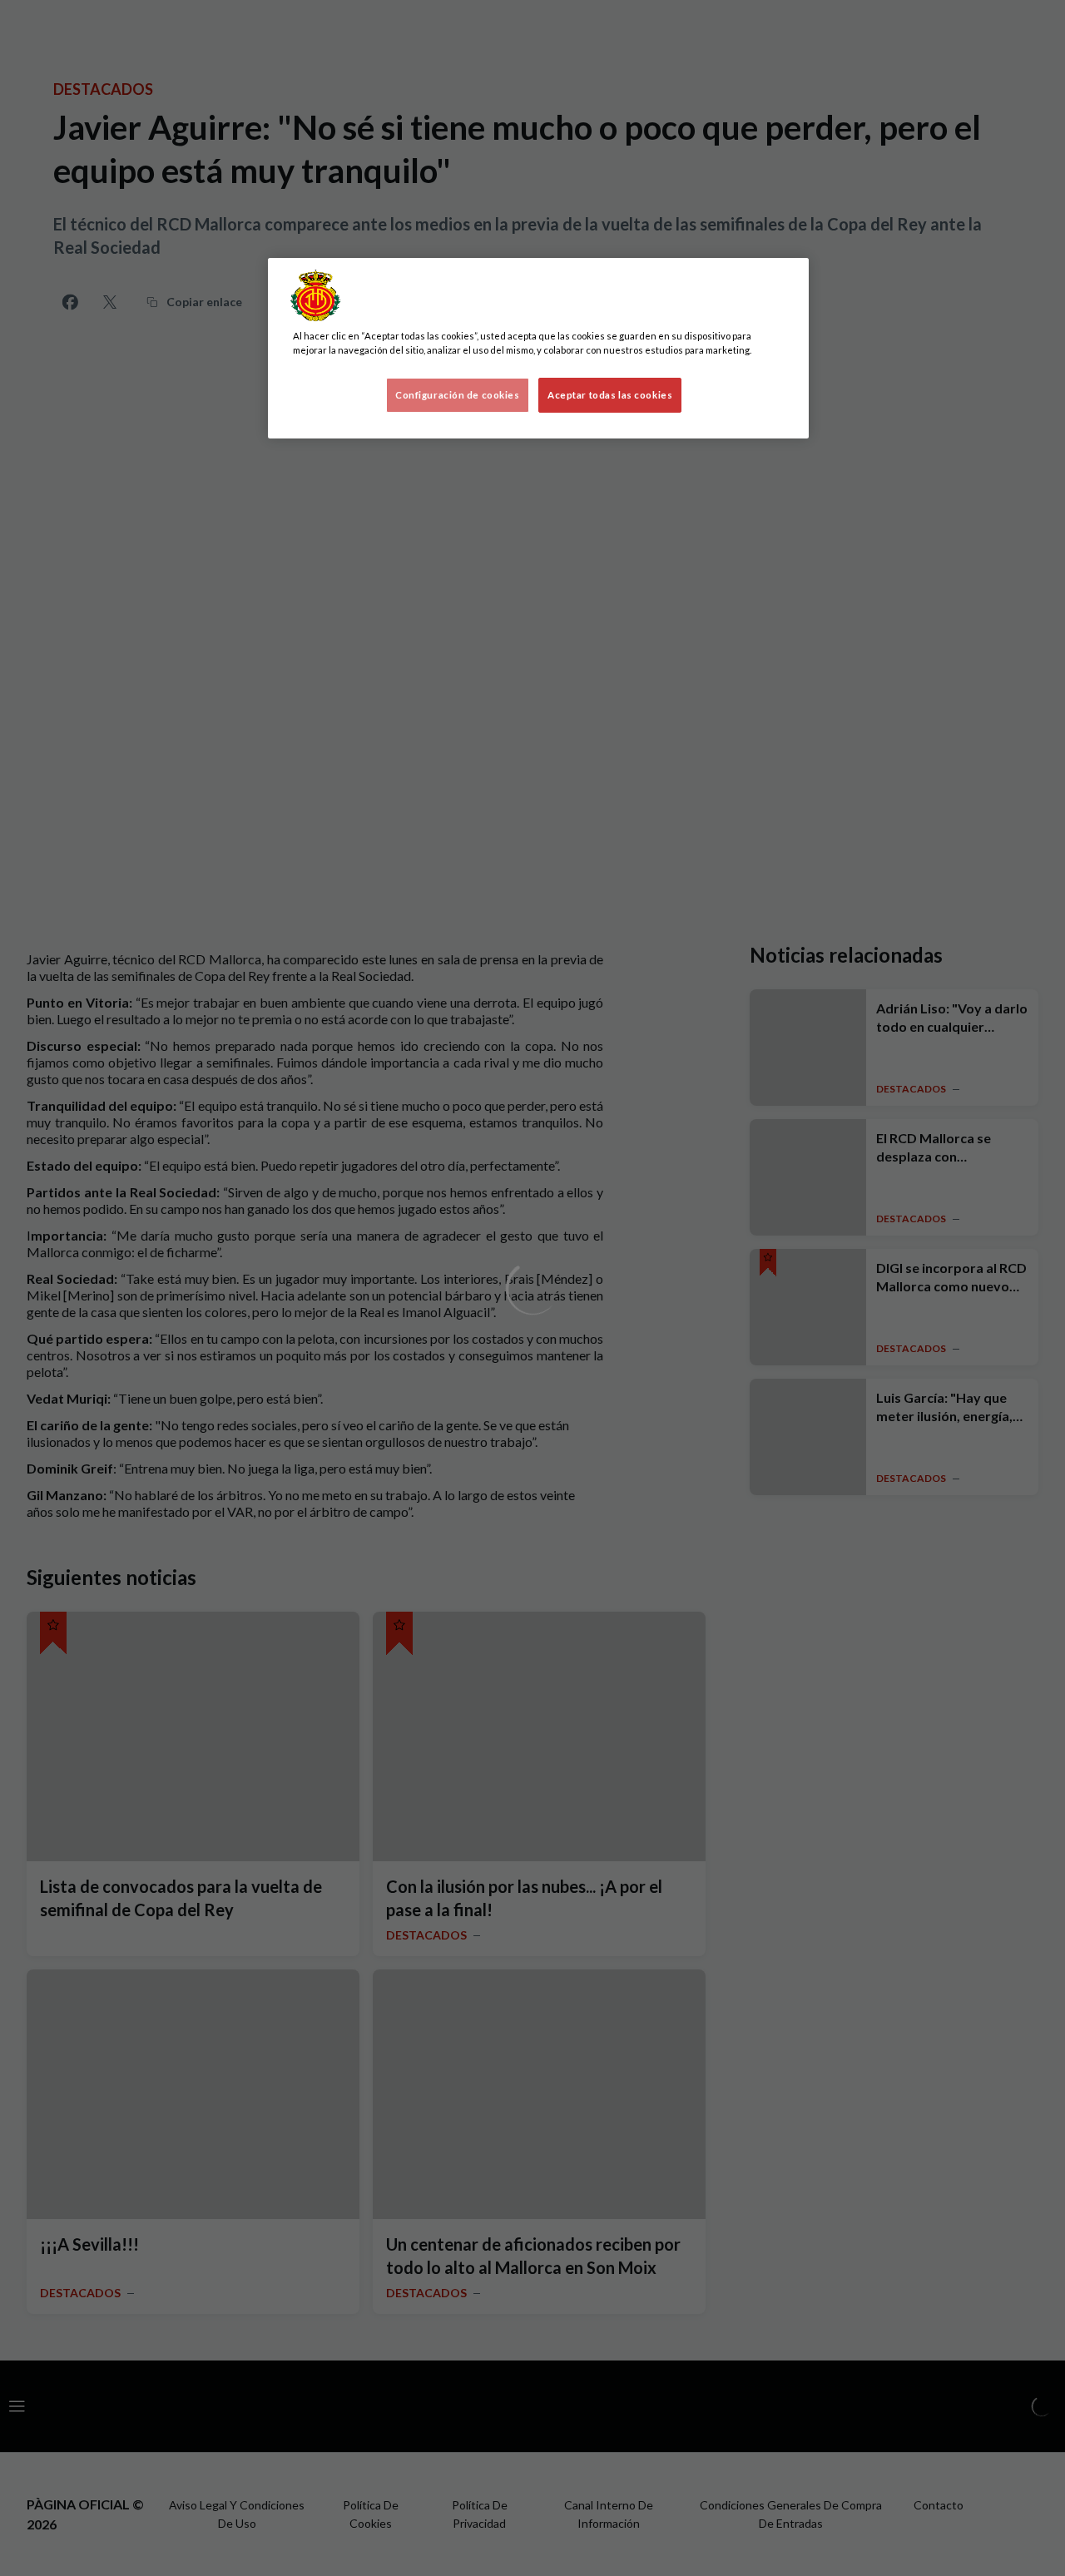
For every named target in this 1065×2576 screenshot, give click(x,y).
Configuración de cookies (458, 395)
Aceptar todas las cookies (610, 395)
